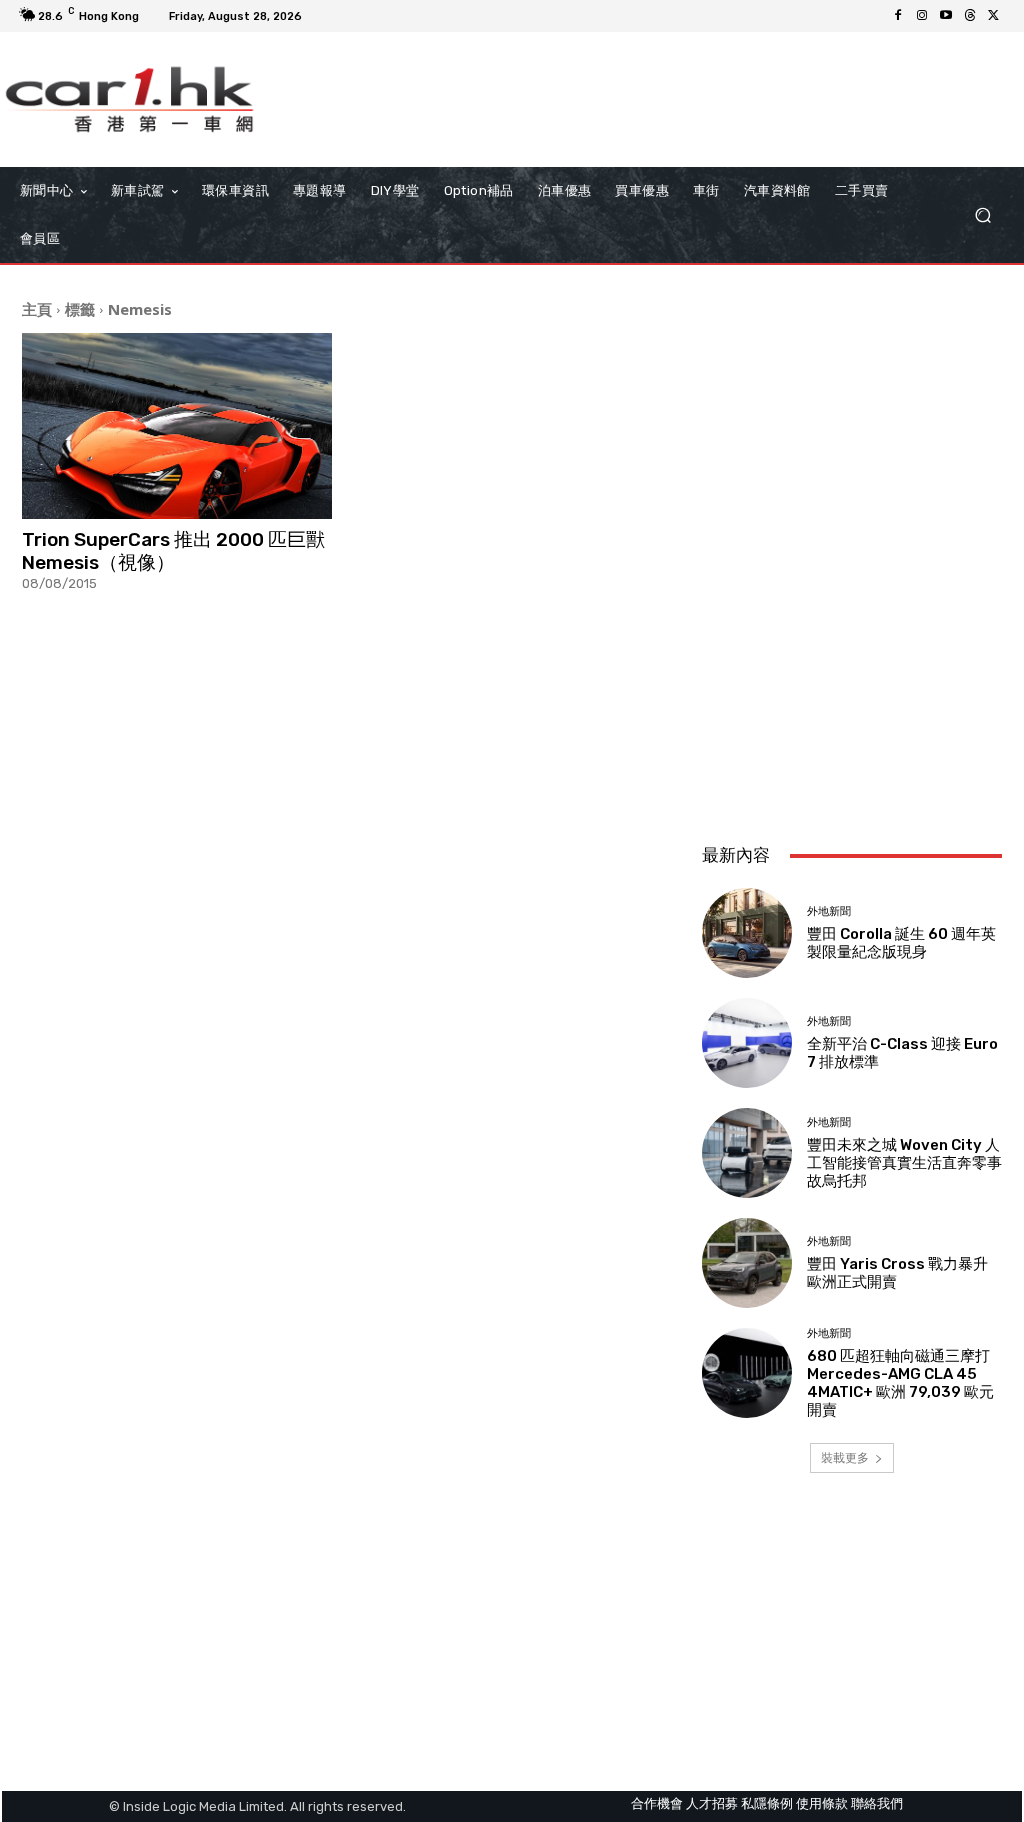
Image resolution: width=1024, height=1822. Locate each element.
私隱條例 (767, 1803)
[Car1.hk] (129, 99)
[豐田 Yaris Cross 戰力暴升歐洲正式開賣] (747, 1263)
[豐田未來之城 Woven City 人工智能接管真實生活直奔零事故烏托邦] (747, 1153)
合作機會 (657, 1803)
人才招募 (712, 1803)
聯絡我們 (877, 1803)
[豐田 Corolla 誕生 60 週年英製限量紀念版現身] (747, 933)
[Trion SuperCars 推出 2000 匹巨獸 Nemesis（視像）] (177, 426)
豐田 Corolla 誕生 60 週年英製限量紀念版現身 (901, 943)
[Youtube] (946, 16)
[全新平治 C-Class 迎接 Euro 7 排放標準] (747, 1043)
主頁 (37, 309)
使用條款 (822, 1803)
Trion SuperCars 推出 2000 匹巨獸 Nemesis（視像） (173, 551)
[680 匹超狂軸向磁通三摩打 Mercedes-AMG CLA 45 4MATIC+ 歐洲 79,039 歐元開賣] (747, 1373)
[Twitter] (994, 16)
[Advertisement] (852, 695)
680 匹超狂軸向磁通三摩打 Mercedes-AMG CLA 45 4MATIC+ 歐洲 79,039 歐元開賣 (900, 1383)
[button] (982, 215)
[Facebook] (898, 16)
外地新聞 (829, 911)
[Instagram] (922, 16)
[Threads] (970, 16)
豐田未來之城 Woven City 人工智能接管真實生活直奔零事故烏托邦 (904, 1163)
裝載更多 (845, 1457)
